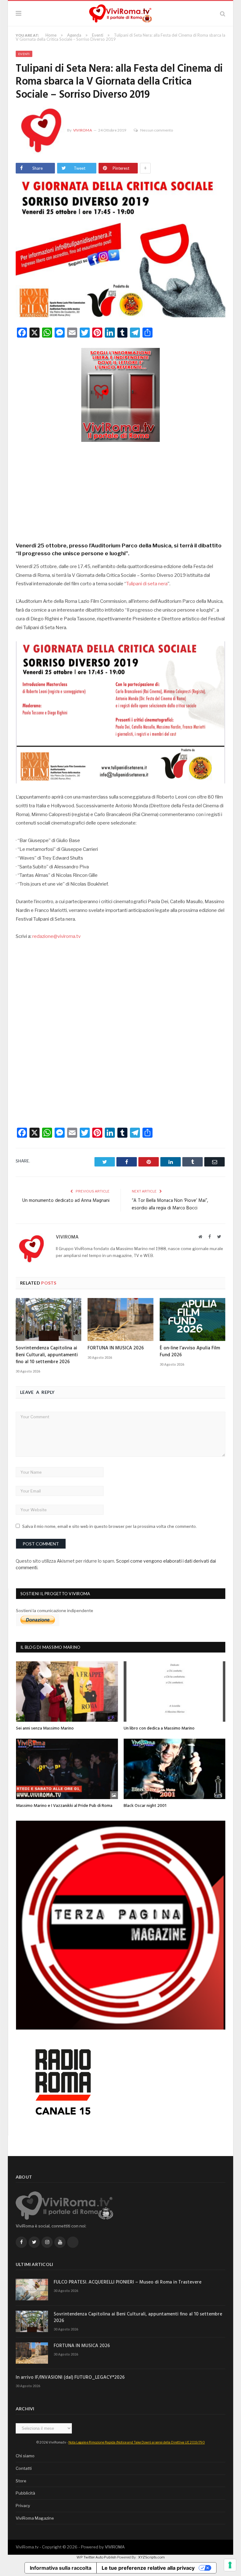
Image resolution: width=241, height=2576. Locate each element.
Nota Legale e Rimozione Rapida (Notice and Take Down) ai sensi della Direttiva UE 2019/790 (137, 2442)
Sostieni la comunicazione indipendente (55, 1611)
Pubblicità (25, 2493)
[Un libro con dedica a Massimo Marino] (175, 1691)
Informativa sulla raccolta (61, 2568)
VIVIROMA (115, 2547)
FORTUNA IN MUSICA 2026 (116, 1348)
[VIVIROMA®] (120, 13)
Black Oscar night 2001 (145, 1806)
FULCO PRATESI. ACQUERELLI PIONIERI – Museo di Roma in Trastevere (128, 2282)
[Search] (223, 14)
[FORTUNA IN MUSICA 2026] (120, 1319)
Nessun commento (157, 130)
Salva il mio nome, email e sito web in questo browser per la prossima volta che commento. (110, 1526)
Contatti (24, 2468)
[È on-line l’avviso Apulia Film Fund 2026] (193, 1319)
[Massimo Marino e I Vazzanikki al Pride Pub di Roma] (67, 1769)
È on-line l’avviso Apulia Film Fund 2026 (190, 1352)
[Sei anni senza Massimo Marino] (67, 1691)
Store (21, 2481)
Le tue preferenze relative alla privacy (148, 2568)
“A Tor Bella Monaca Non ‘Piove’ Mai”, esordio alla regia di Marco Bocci (170, 1204)
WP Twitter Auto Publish (96, 2557)
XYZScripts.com (151, 2557)
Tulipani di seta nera (147, 584)
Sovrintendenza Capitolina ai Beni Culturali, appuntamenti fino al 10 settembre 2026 (47, 1355)
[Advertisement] (120, 490)
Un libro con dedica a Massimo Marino (159, 1728)
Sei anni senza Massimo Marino (45, 1728)
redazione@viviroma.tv (56, 936)
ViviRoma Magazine (35, 2518)
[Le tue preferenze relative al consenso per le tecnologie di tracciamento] (230, 2565)
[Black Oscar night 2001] (175, 1769)
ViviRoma (83, 130)
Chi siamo (25, 2456)
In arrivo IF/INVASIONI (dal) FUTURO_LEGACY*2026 (70, 2378)
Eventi (24, 54)
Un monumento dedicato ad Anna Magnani (66, 1201)
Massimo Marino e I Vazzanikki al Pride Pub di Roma (64, 1806)
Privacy (23, 2506)
